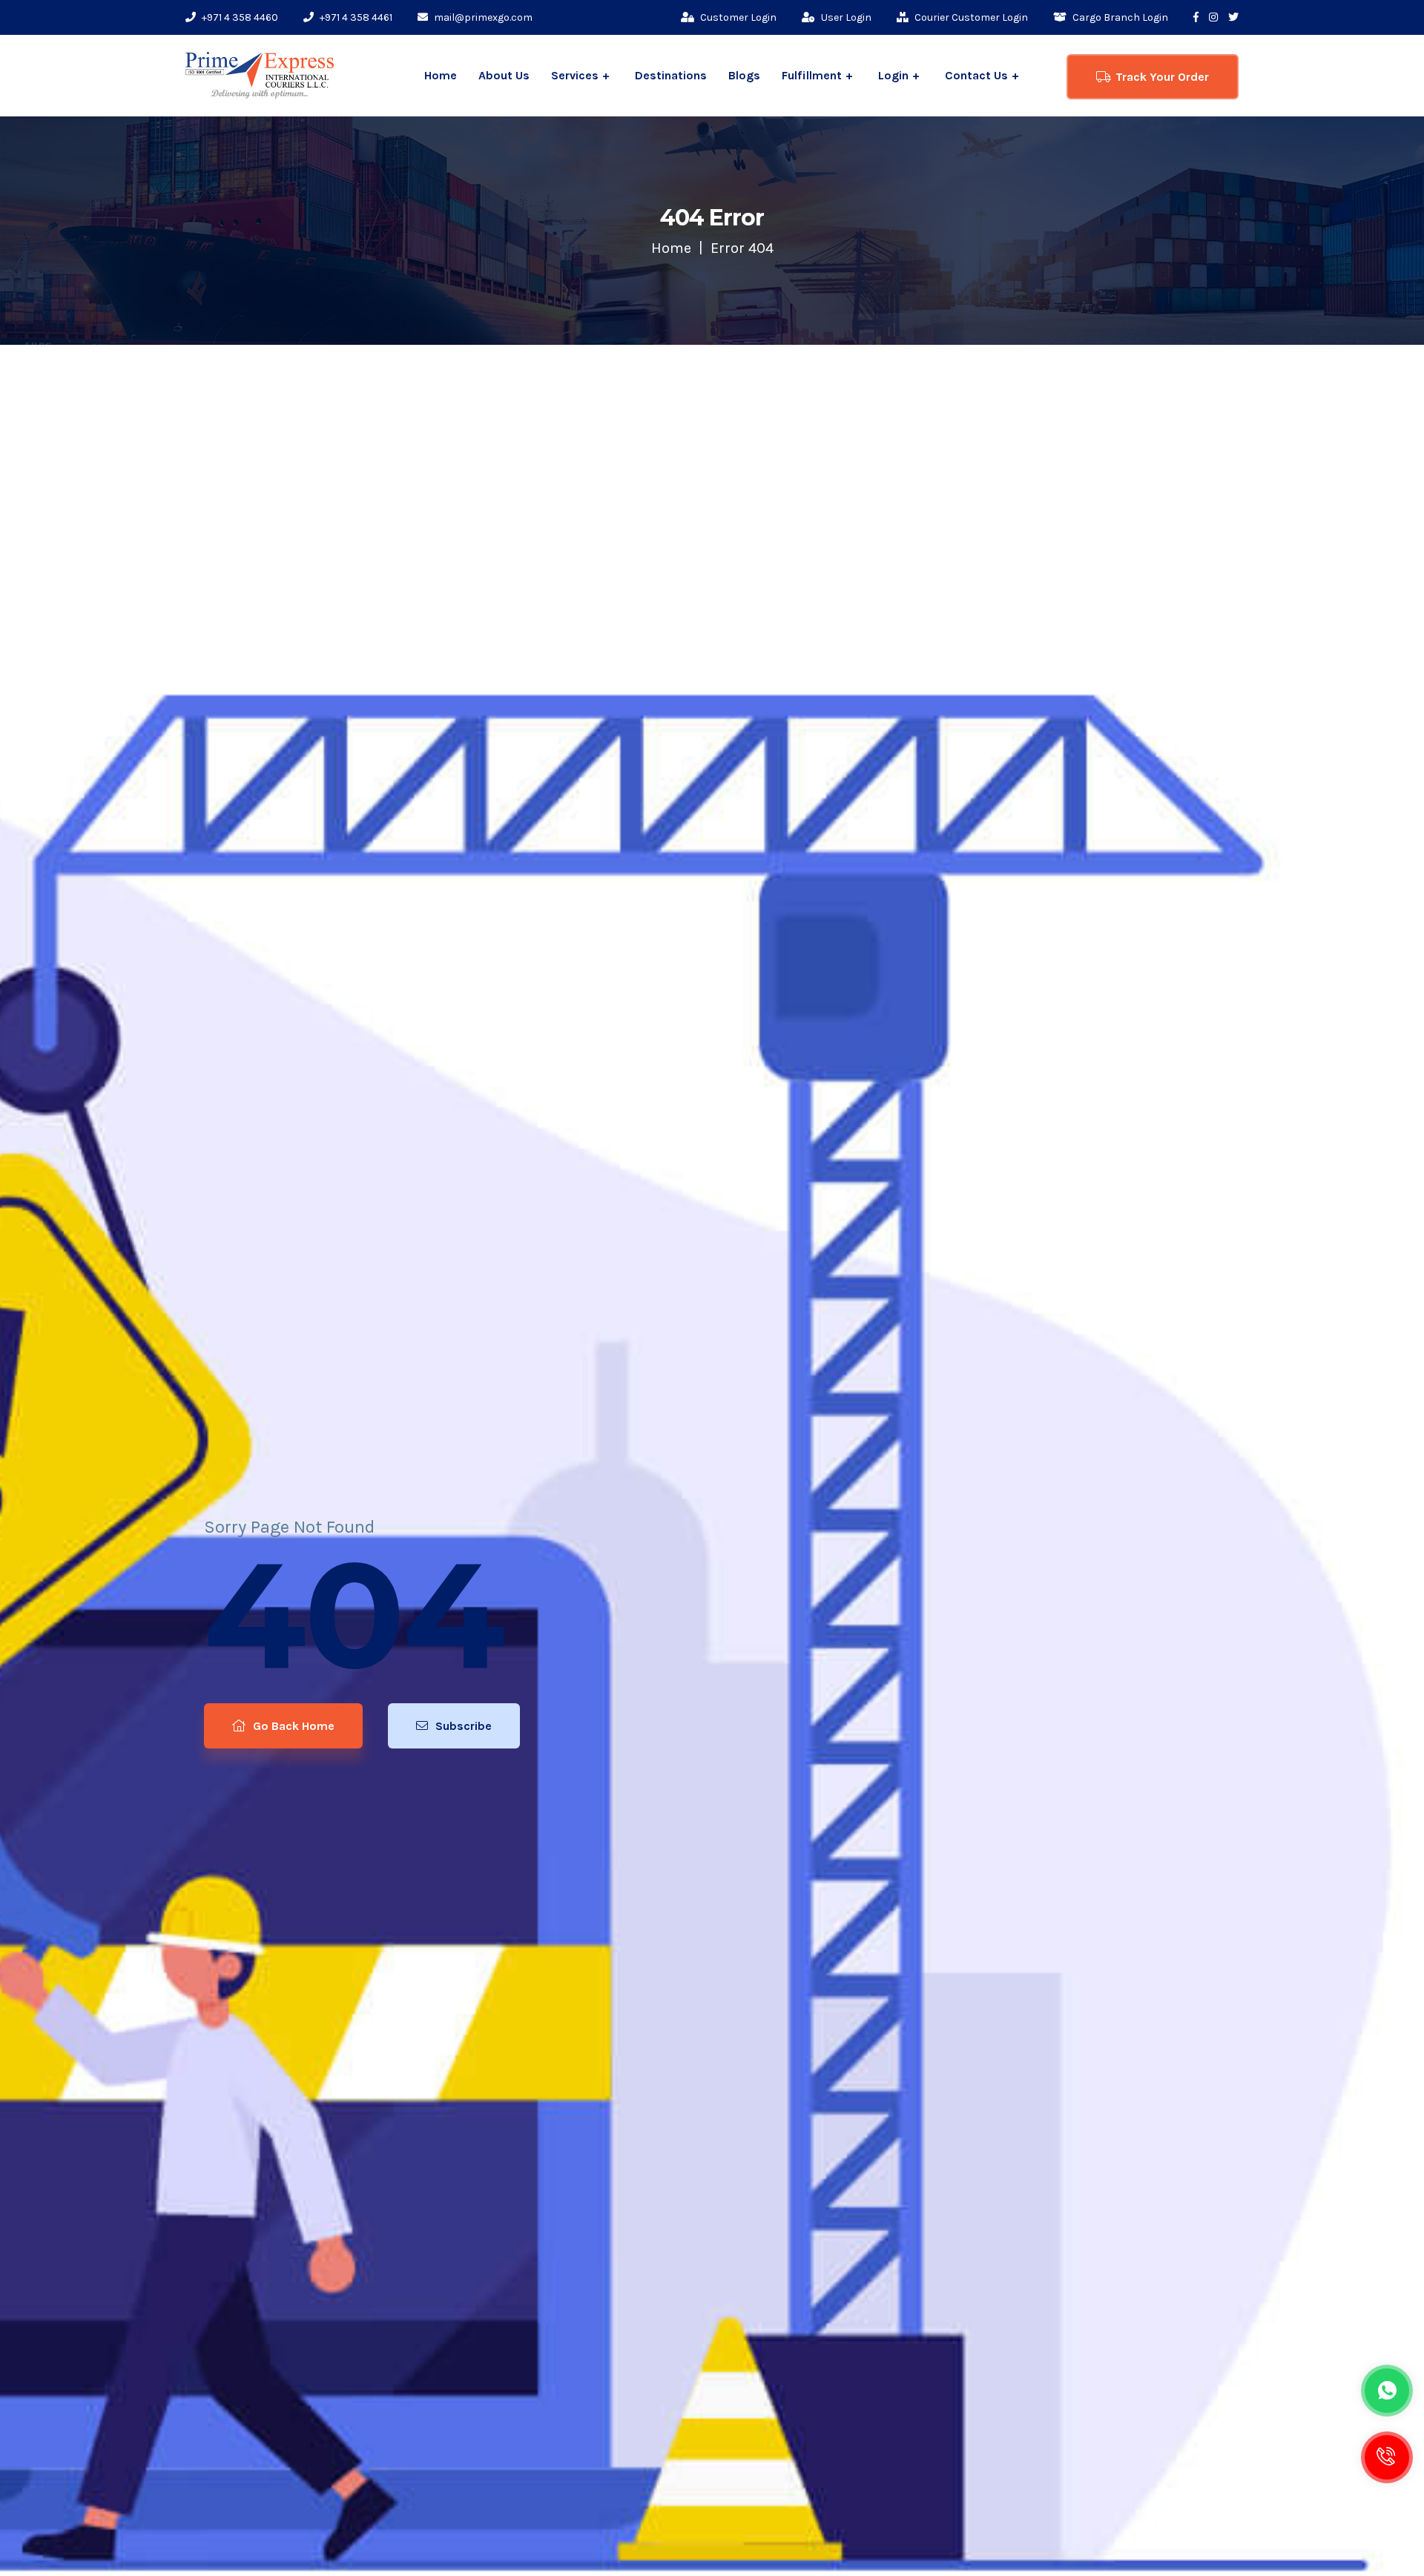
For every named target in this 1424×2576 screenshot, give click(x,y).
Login (893, 75)
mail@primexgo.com (482, 17)
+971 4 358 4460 (239, 17)
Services (575, 75)
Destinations (671, 75)
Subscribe (462, 1726)
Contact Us (976, 75)
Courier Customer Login (970, 17)
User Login (845, 17)
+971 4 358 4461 (355, 17)
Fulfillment (812, 75)
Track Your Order (1162, 77)
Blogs (744, 75)
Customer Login (737, 17)
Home (441, 75)
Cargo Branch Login (1119, 17)
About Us (504, 75)
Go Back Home (292, 1726)
